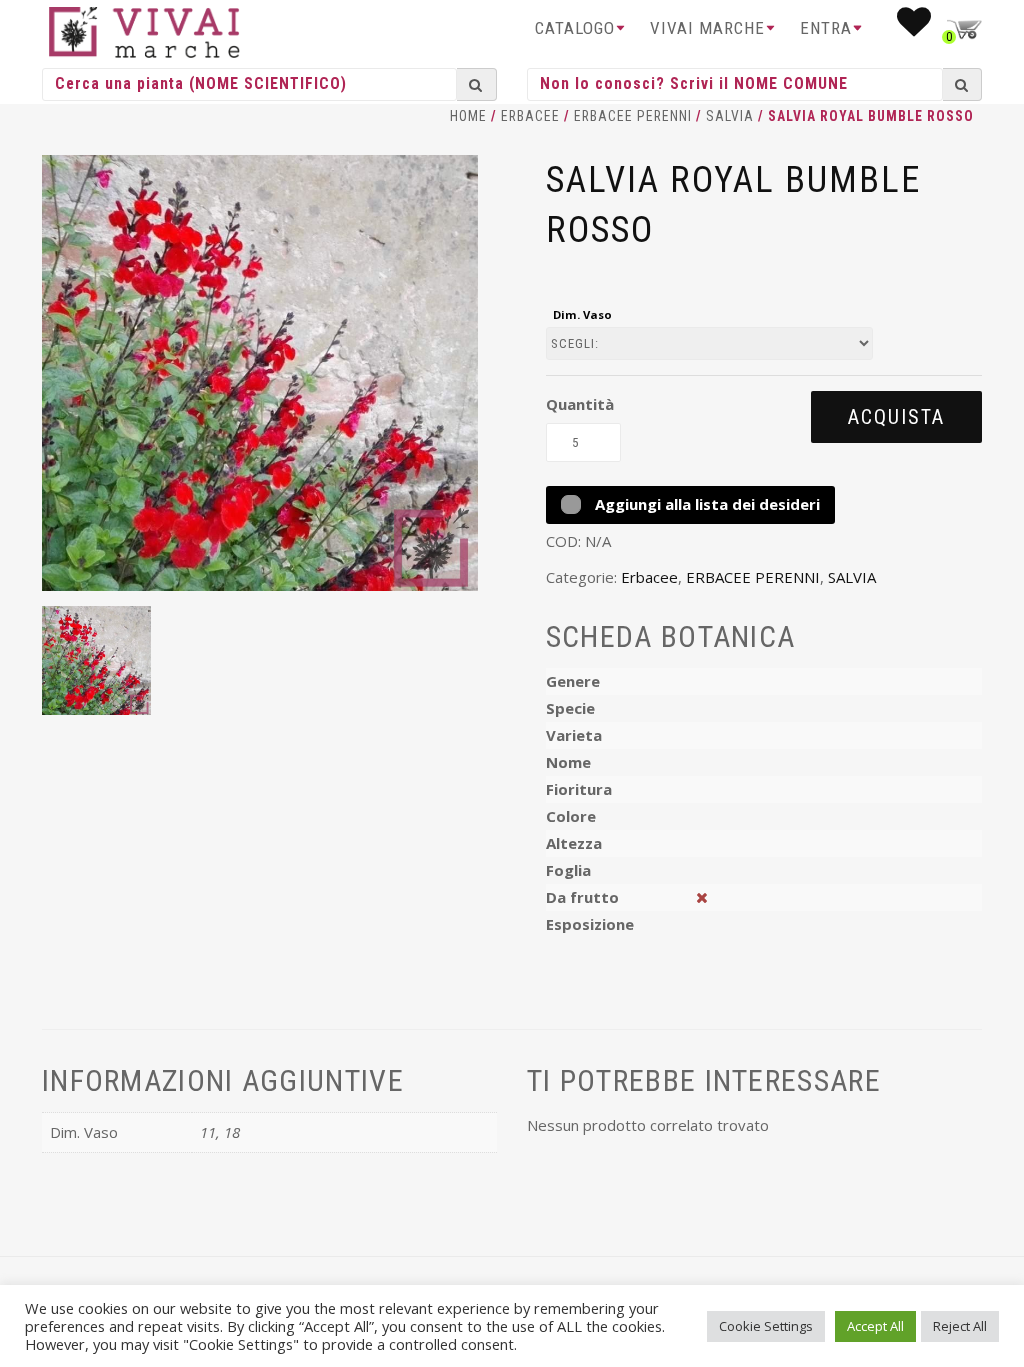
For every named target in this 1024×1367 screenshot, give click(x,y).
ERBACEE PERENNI (633, 116)
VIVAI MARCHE (707, 28)
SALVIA (730, 116)
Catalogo (575, 28)
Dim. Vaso (582, 314)
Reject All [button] (960, 1326)
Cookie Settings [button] (766, 1326)
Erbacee (530, 116)
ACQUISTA (896, 417)
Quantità (580, 404)
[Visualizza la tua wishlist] (914, 28)
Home (468, 116)
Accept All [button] (875, 1326)
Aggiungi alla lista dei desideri (705, 504)
